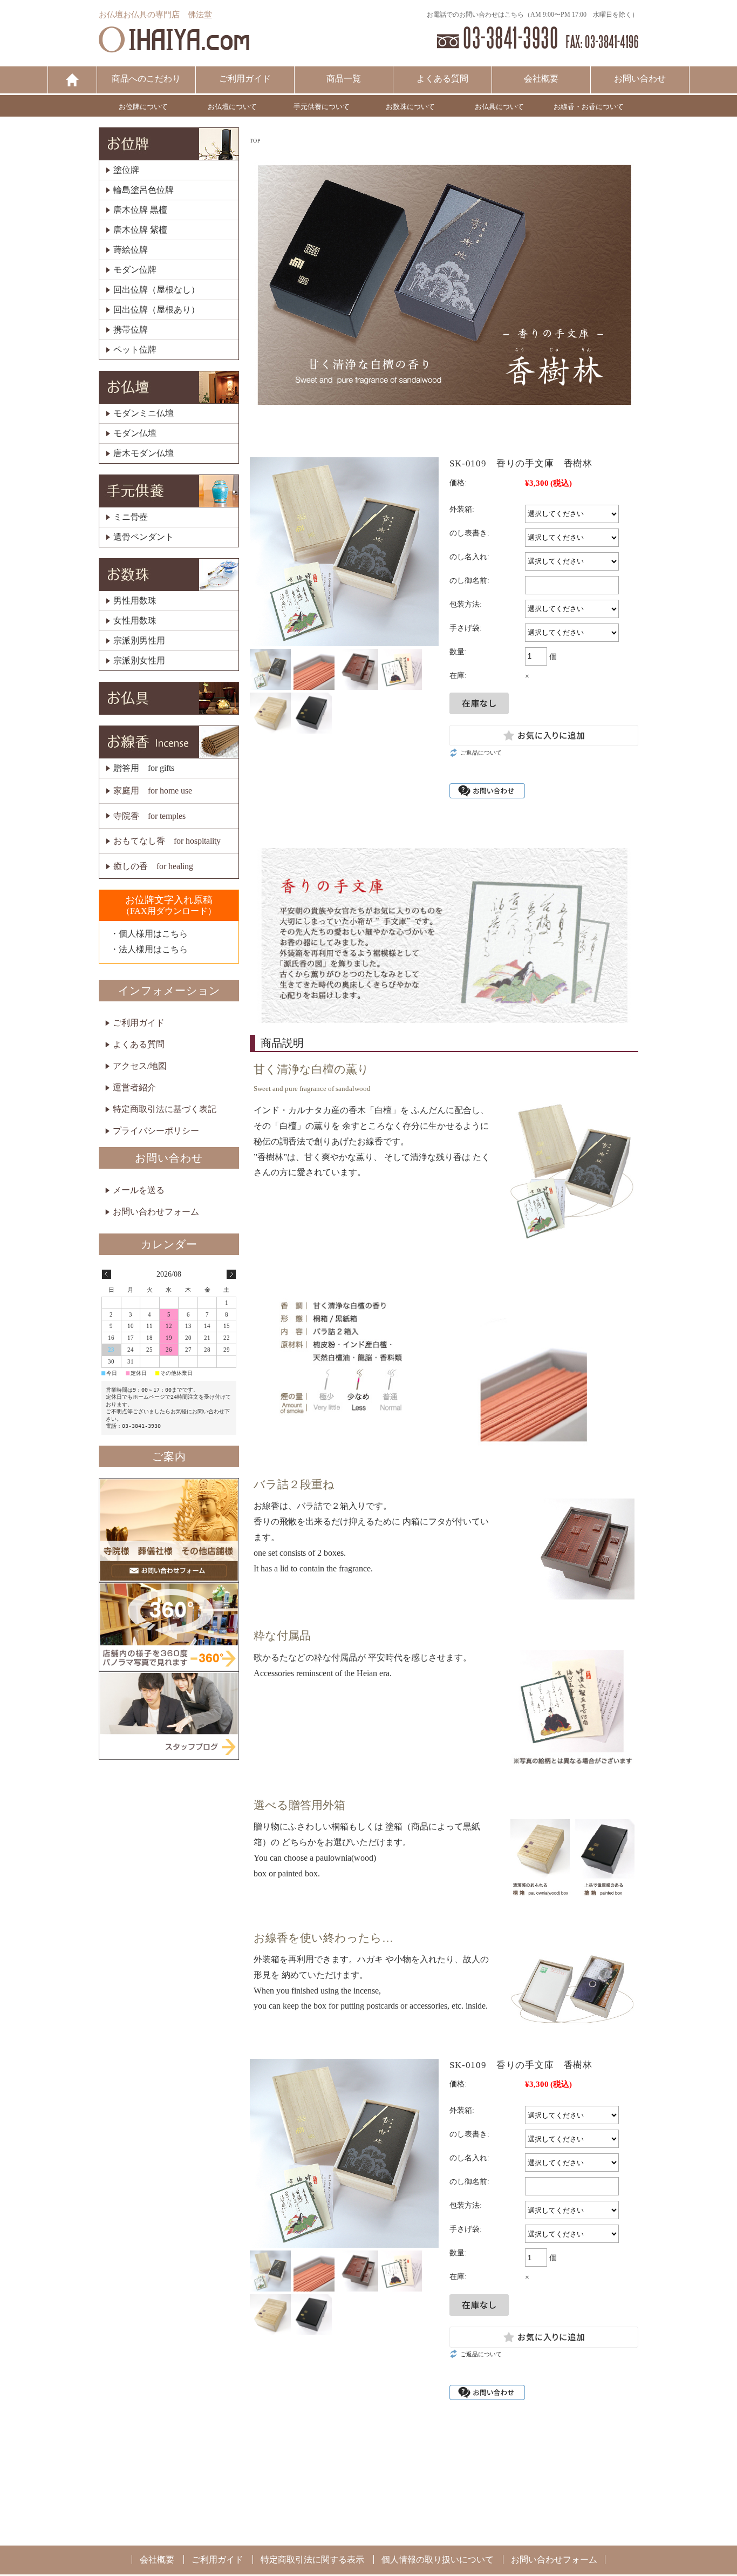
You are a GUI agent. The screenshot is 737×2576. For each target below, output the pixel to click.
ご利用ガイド (245, 79)
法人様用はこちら (153, 949)
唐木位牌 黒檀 (140, 210)
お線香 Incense (169, 742)
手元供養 (169, 491)
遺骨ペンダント (144, 537)
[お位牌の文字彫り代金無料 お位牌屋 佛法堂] (174, 47)
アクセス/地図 (140, 1066)
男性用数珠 (135, 601)
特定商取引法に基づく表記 (165, 1109)
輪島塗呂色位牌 (144, 190)
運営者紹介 (134, 1087)
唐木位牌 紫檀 (140, 230)
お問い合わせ (640, 79)
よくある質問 (442, 79)
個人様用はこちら (153, 934)
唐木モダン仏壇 (144, 453)
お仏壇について (232, 107)
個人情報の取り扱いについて (438, 2560)
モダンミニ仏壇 (144, 413)
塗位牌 (126, 170)
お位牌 (169, 144)
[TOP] (72, 80)
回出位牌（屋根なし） (156, 290)
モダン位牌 (135, 270)
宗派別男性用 (139, 641)
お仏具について (499, 107)
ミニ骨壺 (131, 517)
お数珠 (169, 575)
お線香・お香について (589, 107)
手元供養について (322, 107)
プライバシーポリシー (156, 1131)
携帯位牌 (131, 330)
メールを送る (139, 1190)
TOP (255, 141)
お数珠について (410, 107)
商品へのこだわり (146, 79)
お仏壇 (169, 387)
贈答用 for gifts (144, 768)
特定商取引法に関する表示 (312, 2560)
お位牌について (143, 107)
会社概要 (541, 79)
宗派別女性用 (139, 661)
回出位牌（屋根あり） (156, 310)
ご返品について (481, 753)
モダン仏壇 (135, 433)
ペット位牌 (135, 350)
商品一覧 (344, 79)
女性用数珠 (135, 621)
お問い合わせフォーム (156, 1212)
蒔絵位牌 (131, 250)
